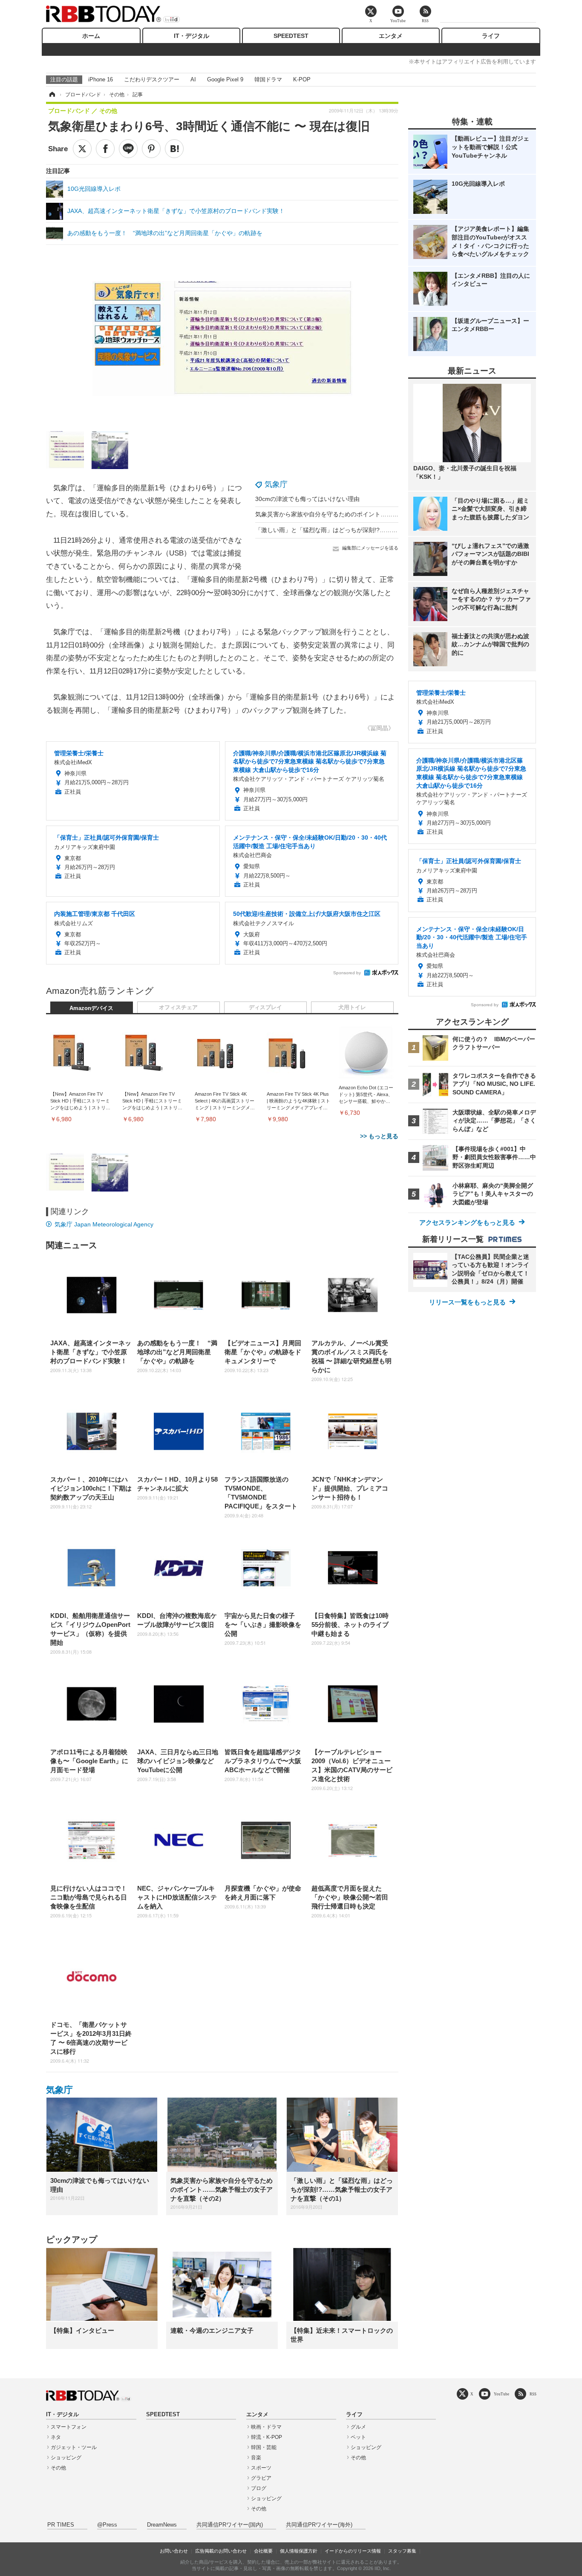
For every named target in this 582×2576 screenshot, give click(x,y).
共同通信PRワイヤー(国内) (230, 2525)
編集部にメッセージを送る (370, 548)
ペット (358, 2437)
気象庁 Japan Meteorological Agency (104, 1224)
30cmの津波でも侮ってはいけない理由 (307, 499)
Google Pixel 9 (225, 79)
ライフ (491, 36)
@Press (107, 2525)
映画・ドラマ (266, 2427)
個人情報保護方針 (299, 2551)
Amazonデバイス (91, 1008)
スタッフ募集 (402, 2551)
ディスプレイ (265, 1007)
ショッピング (66, 2458)
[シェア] (105, 149)
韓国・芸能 (264, 2447)
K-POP (302, 79)
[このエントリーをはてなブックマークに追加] (174, 149)
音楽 (256, 2458)
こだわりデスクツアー (152, 79)
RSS (533, 2394)
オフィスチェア (178, 1007)
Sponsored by (347, 973)
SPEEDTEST (291, 36)
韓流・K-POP (267, 2437)
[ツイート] (82, 149)
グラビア (261, 2478)
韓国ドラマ (268, 79)
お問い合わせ (174, 2551)
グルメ (358, 2427)
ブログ (259, 2488)
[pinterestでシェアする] (151, 149)
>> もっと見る (379, 1136)
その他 (58, 2468)
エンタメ (391, 36)
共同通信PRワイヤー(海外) (319, 2525)
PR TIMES (61, 2525)
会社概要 (263, 2551)
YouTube (501, 2394)
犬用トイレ (352, 1007)
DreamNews (162, 2525)
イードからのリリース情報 (353, 2551)
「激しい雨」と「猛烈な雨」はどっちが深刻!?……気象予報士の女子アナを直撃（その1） (376, 530)
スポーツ (261, 2468)
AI (193, 79)
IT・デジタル (192, 36)
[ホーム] (52, 95)
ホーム (91, 36)
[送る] (128, 149)
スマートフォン (69, 2427)
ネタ (56, 2437)
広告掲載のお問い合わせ (221, 2551)
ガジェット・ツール (74, 2447)
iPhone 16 (101, 79)
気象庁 (276, 484)
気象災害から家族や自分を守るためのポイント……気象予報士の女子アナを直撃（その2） (376, 514)
